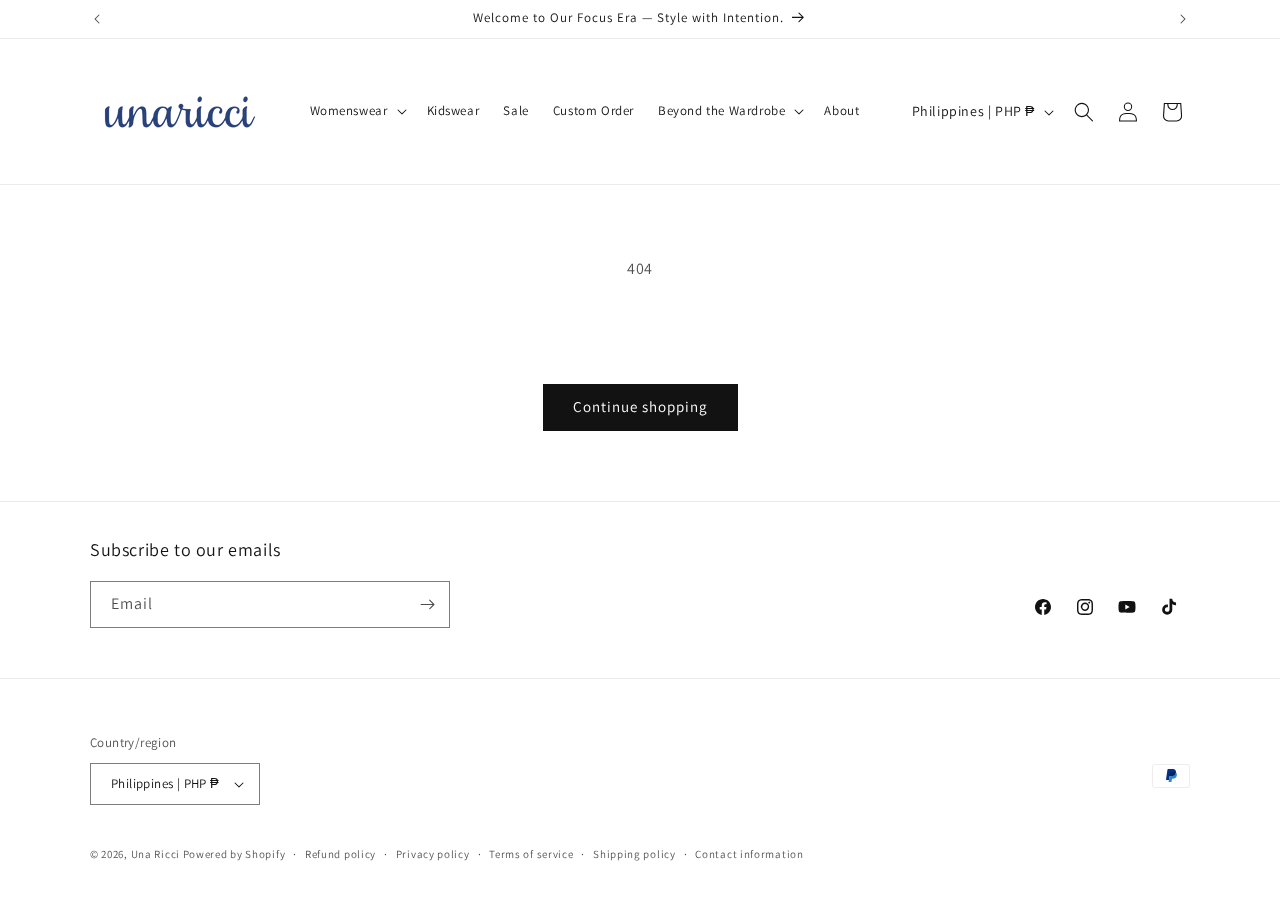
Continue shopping (640, 406)
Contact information (749, 854)
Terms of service (531, 854)
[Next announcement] (1183, 19)
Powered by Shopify (234, 854)
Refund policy (340, 854)
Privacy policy (433, 854)
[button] (356, 111)
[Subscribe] (427, 604)
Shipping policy (634, 854)
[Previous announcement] (97, 19)
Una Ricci (155, 854)
